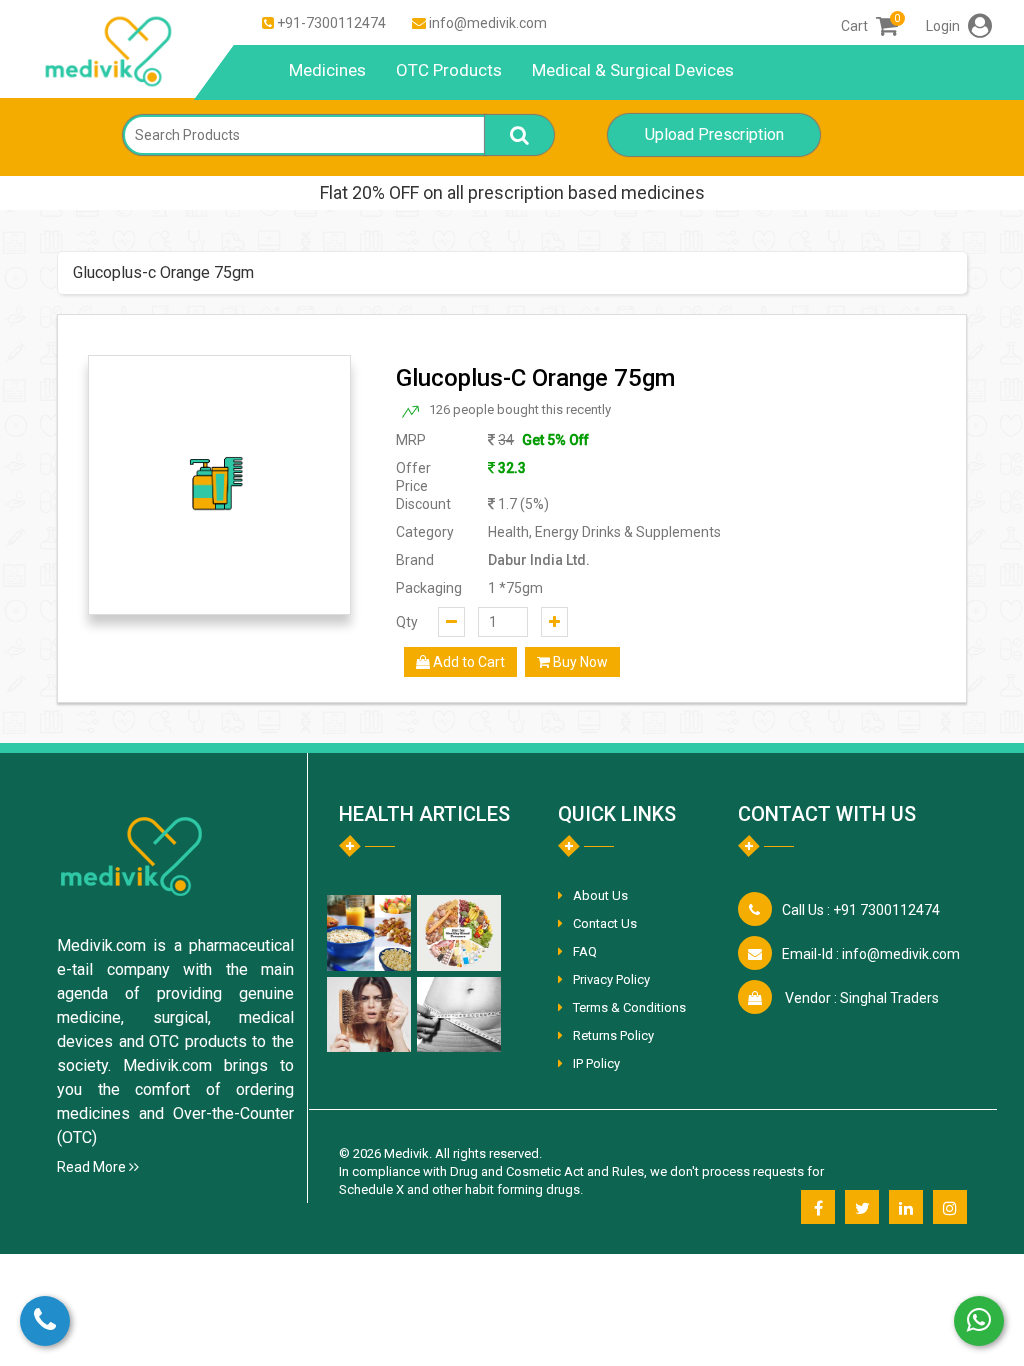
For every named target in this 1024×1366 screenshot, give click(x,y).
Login (944, 26)
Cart (869, 26)
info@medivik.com (488, 23)
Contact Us (605, 923)
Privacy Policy (611, 979)
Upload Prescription (714, 134)
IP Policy (596, 1063)
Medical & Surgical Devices (633, 70)
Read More (93, 1167)
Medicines (327, 70)
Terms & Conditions (629, 1007)
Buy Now (579, 662)
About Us (600, 895)
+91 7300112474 (861, 910)
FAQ (585, 951)
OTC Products (449, 70)
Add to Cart (467, 662)
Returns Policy (613, 1035)
